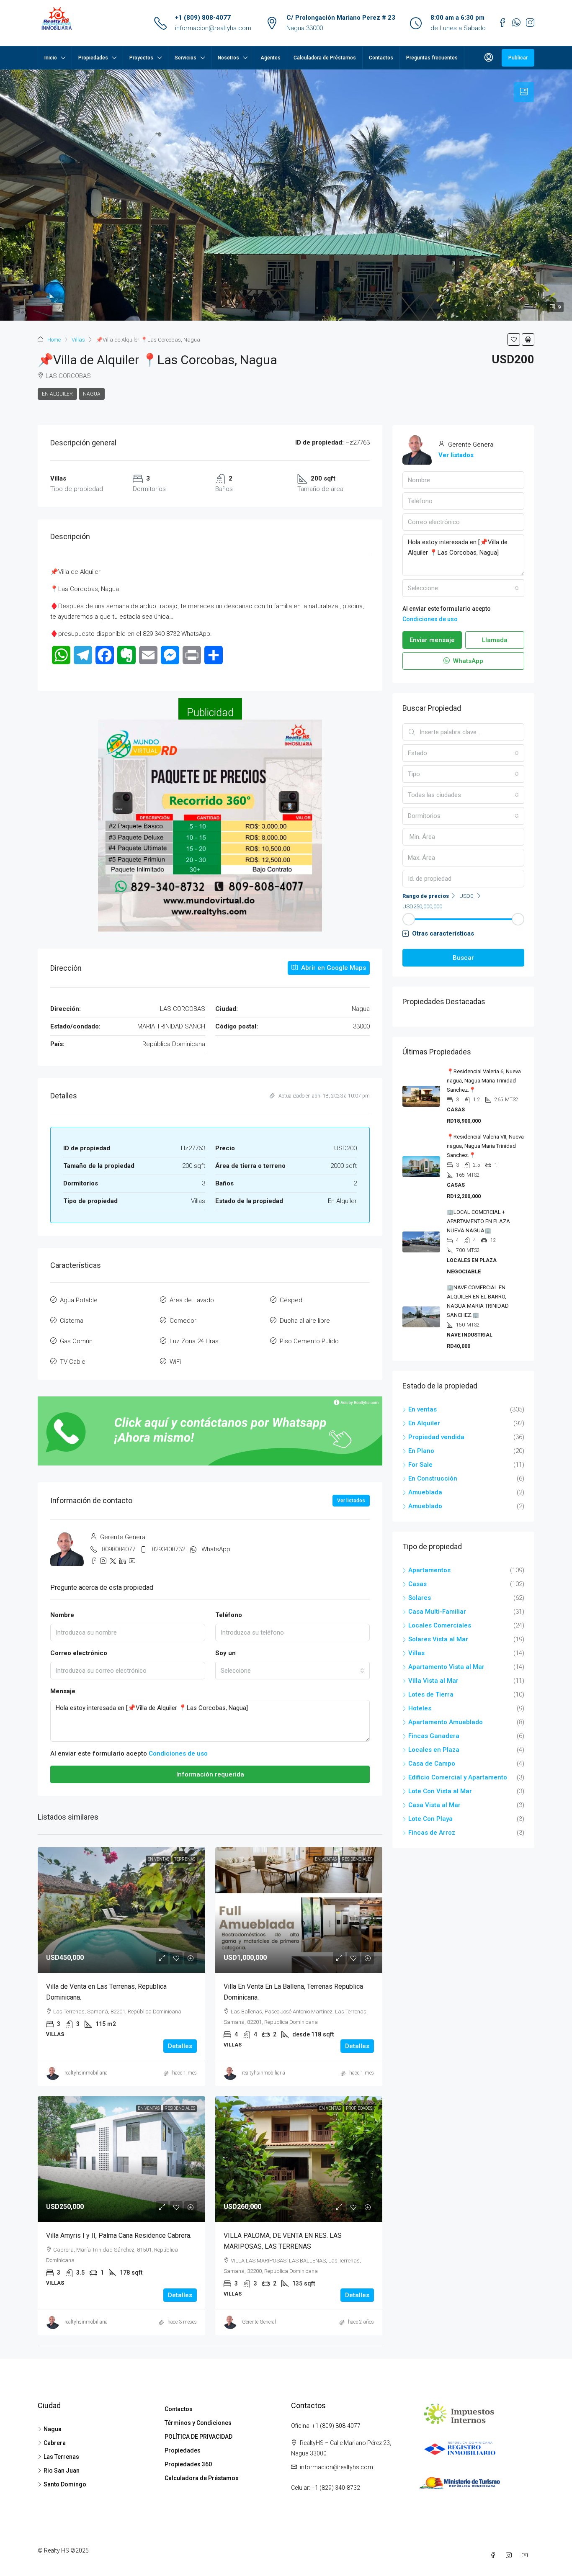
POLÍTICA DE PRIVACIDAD (198, 2437)
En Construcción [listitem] (433, 1478)
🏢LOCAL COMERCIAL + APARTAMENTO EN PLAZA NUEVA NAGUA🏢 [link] (478, 1221)
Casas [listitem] (417, 1584)
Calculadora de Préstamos (325, 58)
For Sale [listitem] (420, 1465)
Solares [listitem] (420, 1598)
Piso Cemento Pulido (309, 1341)
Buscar (463, 958)
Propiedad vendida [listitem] (436, 1437)
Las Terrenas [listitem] (61, 2457)
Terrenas (185, 1859)
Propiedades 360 (188, 2464)
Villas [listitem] (416, 1653)
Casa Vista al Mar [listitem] (434, 1805)
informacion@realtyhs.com (213, 28)
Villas (78, 340)
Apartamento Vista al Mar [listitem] (446, 1667)
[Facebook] (495, 2555)
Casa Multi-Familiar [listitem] (437, 1612)
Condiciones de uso (178, 1753)
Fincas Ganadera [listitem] (434, 1736)
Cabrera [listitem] (55, 2443)
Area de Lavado (192, 1300)
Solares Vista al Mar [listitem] (438, 1639)
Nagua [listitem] (53, 2429)
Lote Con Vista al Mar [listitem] (440, 1791)
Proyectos (141, 58)
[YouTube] (526, 2555)
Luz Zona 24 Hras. (195, 1341)
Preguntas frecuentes (432, 58)
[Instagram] (510, 2555)
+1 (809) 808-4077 (203, 18)
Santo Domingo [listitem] (65, 2484)
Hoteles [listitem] (420, 1708)
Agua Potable (79, 1300)
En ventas (158, 1859)
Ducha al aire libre (305, 1321)
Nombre (62, 1615)
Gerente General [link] (259, 2322)
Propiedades (93, 58)
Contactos (381, 58)
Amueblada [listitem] (425, 1492)
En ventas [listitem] (423, 1409)
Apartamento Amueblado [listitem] (446, 1722)
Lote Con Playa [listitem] (430, 1819)
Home (54, 340)
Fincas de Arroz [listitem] (432, 1833)
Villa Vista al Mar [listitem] (433, 1681)
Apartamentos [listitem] (429, 1570)
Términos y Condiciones (198, 2423)
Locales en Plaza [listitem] (434, 1750)
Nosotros (228, 58)
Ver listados (351, 1501)
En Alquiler (57, 394)
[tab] (524, 92)
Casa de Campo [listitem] (432, 1764)
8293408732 (168, 1549)
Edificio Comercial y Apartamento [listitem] (458, 1777)
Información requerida (210, 1774)
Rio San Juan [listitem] (62, 2471)
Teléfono (229, 1615)
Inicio (51, 58)
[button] (514, 339)
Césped (291, 1300)
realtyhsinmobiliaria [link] (86, 2073)
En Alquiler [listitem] (424, 1423)
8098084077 (119, 1549)
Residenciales (357, 1859)
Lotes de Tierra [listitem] (431, 1694)
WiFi (175, 1362)
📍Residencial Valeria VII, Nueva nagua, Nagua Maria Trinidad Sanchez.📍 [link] (485, 1146)
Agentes (271, 58)
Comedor (183, 1321)
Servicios (186, 58)
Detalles (180, 2046)
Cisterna (72, 1321)
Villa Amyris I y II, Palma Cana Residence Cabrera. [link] (119, 2235)
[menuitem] (489, 58)
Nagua (92, 394)
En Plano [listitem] (421, 1451)
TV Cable (73, 1362)
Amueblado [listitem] (425, 1506)
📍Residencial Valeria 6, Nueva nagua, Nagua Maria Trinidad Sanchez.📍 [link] (484, 1081)
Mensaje (63, 1691)
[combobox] (293, 1671)
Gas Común (76, 1341)
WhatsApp (216, 1549)
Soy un (225, 1653)
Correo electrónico (79, 1653)
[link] (121, 1910)
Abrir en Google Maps (333, 968)
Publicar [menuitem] (518, 58)
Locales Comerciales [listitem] (440, 1625)
